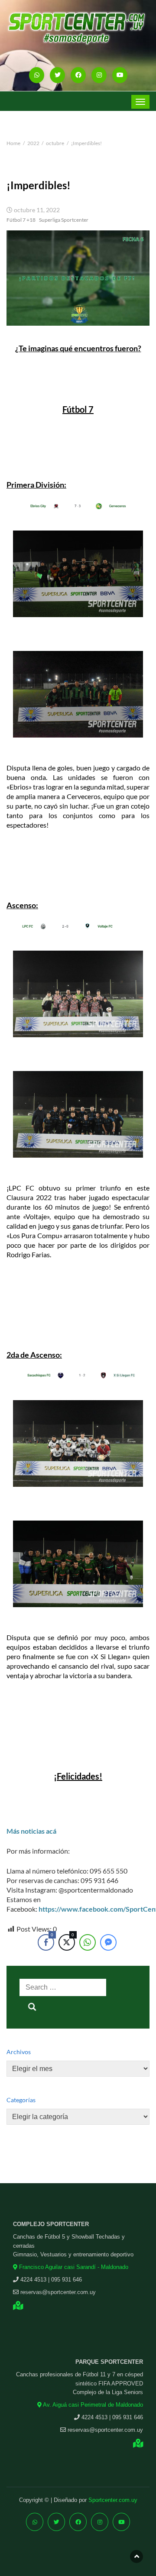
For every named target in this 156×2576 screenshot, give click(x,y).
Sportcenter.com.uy (113, 2500)
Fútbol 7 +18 (21, 220)
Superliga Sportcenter (64, 220)
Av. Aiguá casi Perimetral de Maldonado (92, 2405)
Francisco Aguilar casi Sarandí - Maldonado (73, 2267)
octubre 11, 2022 (37, 210)
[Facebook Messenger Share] (108, 1942)
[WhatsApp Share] (88, 1942)
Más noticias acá (31, 1831)
